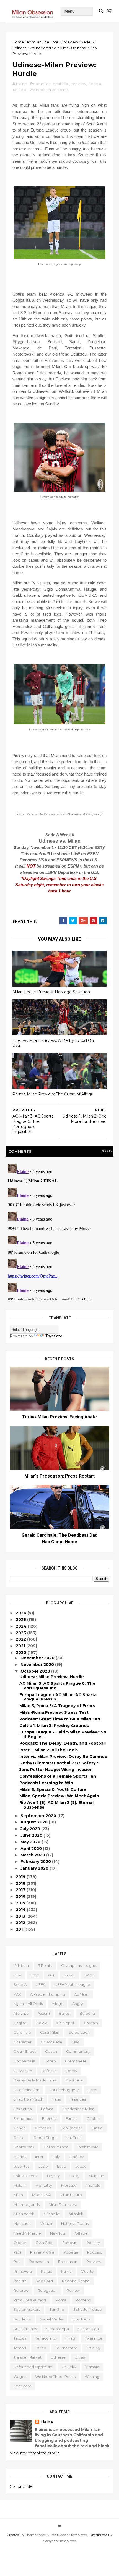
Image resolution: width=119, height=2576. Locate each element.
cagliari (20, 2023)
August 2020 (35, 1822)
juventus (21, 2166)
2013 (21, 1916)
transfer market (28, 2357)
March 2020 (33, 1855)
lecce (81, 2166)
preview (71, 42)
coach (51, 2051)
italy (56, 2157)
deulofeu (52, 42)
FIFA (17, 1975)
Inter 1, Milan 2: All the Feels (49, 1750)
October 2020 (36, 1671)
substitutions (25, 2329)
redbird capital (76, 2281)
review (73, 2290)
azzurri (44, 2013)
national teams (75, 2223)
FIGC (35, 1975)
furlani (72, 2118)
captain (91, 2023)
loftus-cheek (26, 2176)
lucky (74, 2176)
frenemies (23, 2118)
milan (18, 2195)
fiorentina (23, 2109)
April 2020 (32, 1849)
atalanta (21, 2013)
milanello (51, 2214)
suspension (88, 2329)
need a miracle (27, 2233)
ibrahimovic (88, 2147)
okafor (20, 2243)
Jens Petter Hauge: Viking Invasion (56, 1770)
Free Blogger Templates (68, 2535)
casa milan (50, 2032)
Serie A (87, 42)
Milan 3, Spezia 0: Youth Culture (53, 1789)
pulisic (46, 2271)
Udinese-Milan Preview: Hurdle (52, 1677)
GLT (51, 1975)
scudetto (22, 2319)
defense (49, 2071)
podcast (95, 2252)
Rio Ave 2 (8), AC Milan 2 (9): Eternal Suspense (56, 1805)
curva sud (23, 2071)
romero (83, 2300)
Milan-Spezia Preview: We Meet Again (59, 1796)
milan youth (24, 2214)
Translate (54, 1336)
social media (51, 2319)
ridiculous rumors (30, 2300)
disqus (106, 1151)
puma (66, 2271)
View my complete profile (35, 2453)
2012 (21, 1923)
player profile (42, 2252)
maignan (96, 2176)
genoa (20, 2128)
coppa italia (24, 2061)
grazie (97, 2128)
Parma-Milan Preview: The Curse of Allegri (53, 1094)
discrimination (26, 2090)
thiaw (70, 2338)
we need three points (49, 48)
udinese (20, 48)
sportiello (81, 2319)
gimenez (43, 2128)
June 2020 (32, 1835)
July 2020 (31, 1829)
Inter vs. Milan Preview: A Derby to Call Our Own (54, 1043)
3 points (45, 1965)
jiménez (77, 2157)
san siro (57, 2309)
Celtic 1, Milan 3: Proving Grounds (54, 1726)
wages (20, 2377)
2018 (21, 1883)
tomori (20, 2348)
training (93, 2348)
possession (39, 2262)
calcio (42, 2023)
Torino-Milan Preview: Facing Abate (59, 1417)
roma (61, 2300)
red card (44, 2281)
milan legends (27, 2204)
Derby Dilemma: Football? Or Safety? (59, 1763)
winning (92, 2377)
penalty (93, 2243)
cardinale (22, 2032)
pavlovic (70, 2243)
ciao (76, 2042)
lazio (43, 2166)
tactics (20, 2338)
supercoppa (57, 2329)
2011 (21, 1929)
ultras (80, 2357)
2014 (21, 1910)
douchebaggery (64, 2090)
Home (18, 42)
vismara (92, 2367)
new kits (58, 2233)
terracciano (46, 2338)
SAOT (90, 1975)
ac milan (34, 42)
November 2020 (38, 1665)
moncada (22, 2223)
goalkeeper (71, 2128)
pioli (17, 2252)
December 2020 (38, 1658)
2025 (21, 1620)
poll (17, 2262)
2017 (21, 1890)
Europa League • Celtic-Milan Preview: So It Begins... (63, 1734)
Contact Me (21, 2486)
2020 (22, 1652)
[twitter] (60, 2526)
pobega (71, 2252)
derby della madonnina (35, 2080)
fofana (47, 2109)
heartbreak (24, 2147)
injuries (20, 2157)
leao (62, 2166)
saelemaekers (27, 2309)
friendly (49, 2118)
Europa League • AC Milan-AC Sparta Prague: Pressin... (58, 1697)
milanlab (76, 2214)
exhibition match (28, 2099)
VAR (17, 1994)
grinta (19, 2138)
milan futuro (71, 2195)
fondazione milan (78, 2109)
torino (41, 2348)
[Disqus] (59, 1231)
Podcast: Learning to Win (46, 1783)
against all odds (28, 2004)
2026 (22, 1613)
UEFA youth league (72, 1984)
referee (21, 2290)
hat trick (74, 2138)
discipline (74, 2080)
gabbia (93, 2118)
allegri (57, 2004)
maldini (20, 2185)
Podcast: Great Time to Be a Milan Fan (60, 1719)
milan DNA (41, 2195)
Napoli (69, 1975)
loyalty (53, 2176)
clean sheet (25, 2051)
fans (56, 2099)
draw (92, 2090)
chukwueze (51, 2042)
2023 (21, 1633)
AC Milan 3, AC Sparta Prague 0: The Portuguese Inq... (57, 1686)
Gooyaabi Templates (59, 2541)
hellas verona (56, 2147)
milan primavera (63, 2204)
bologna (87, 2013)
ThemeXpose (35, 2535)
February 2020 (36, 1862)
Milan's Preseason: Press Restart (59, 1476)
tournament (66, 2348)
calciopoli (66, 2023)
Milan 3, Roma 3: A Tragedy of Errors (57, 1706)
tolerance (94, 2338)
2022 (21, 1639)
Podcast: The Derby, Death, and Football (63, 1743)
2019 (21, 1877)
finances (78, 2099)
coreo (50, 2061)
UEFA (41, 1984)
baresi (65, 2013)
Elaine (47, 2422)
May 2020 (31, 1842)
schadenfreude (88, 2309)
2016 (21, 1896)
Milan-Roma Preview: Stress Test (54, 1712)
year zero (23, 2386)
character (23, 2042)
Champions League (79, 1965)
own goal (44, 2243)
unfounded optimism (33, 2367)
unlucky (69, 2367)
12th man (21, 1965)
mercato (69, 2185)
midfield (93, 2185)
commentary (78, 2051)
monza (46, 2223)
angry (77, 2004)
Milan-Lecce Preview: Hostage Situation (51, 992)
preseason (68, 2262)
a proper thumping (48, 1994)
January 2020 (35, 1868)
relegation (48, 2290)
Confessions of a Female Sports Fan (58, 1776)
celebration (79, 2032)
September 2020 (39, 1816)
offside (81, 2233)
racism (20, 2281)
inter (39, 2157)
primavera (23, 2271)
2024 (22, 1626)
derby (72, 2071)
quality (87, 2271)
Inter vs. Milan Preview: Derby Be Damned (63, 1757)
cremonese (76, 2061)
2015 (21, 1903)
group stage (45, 2138)
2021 (21, 1646)
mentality (44, 2185)
